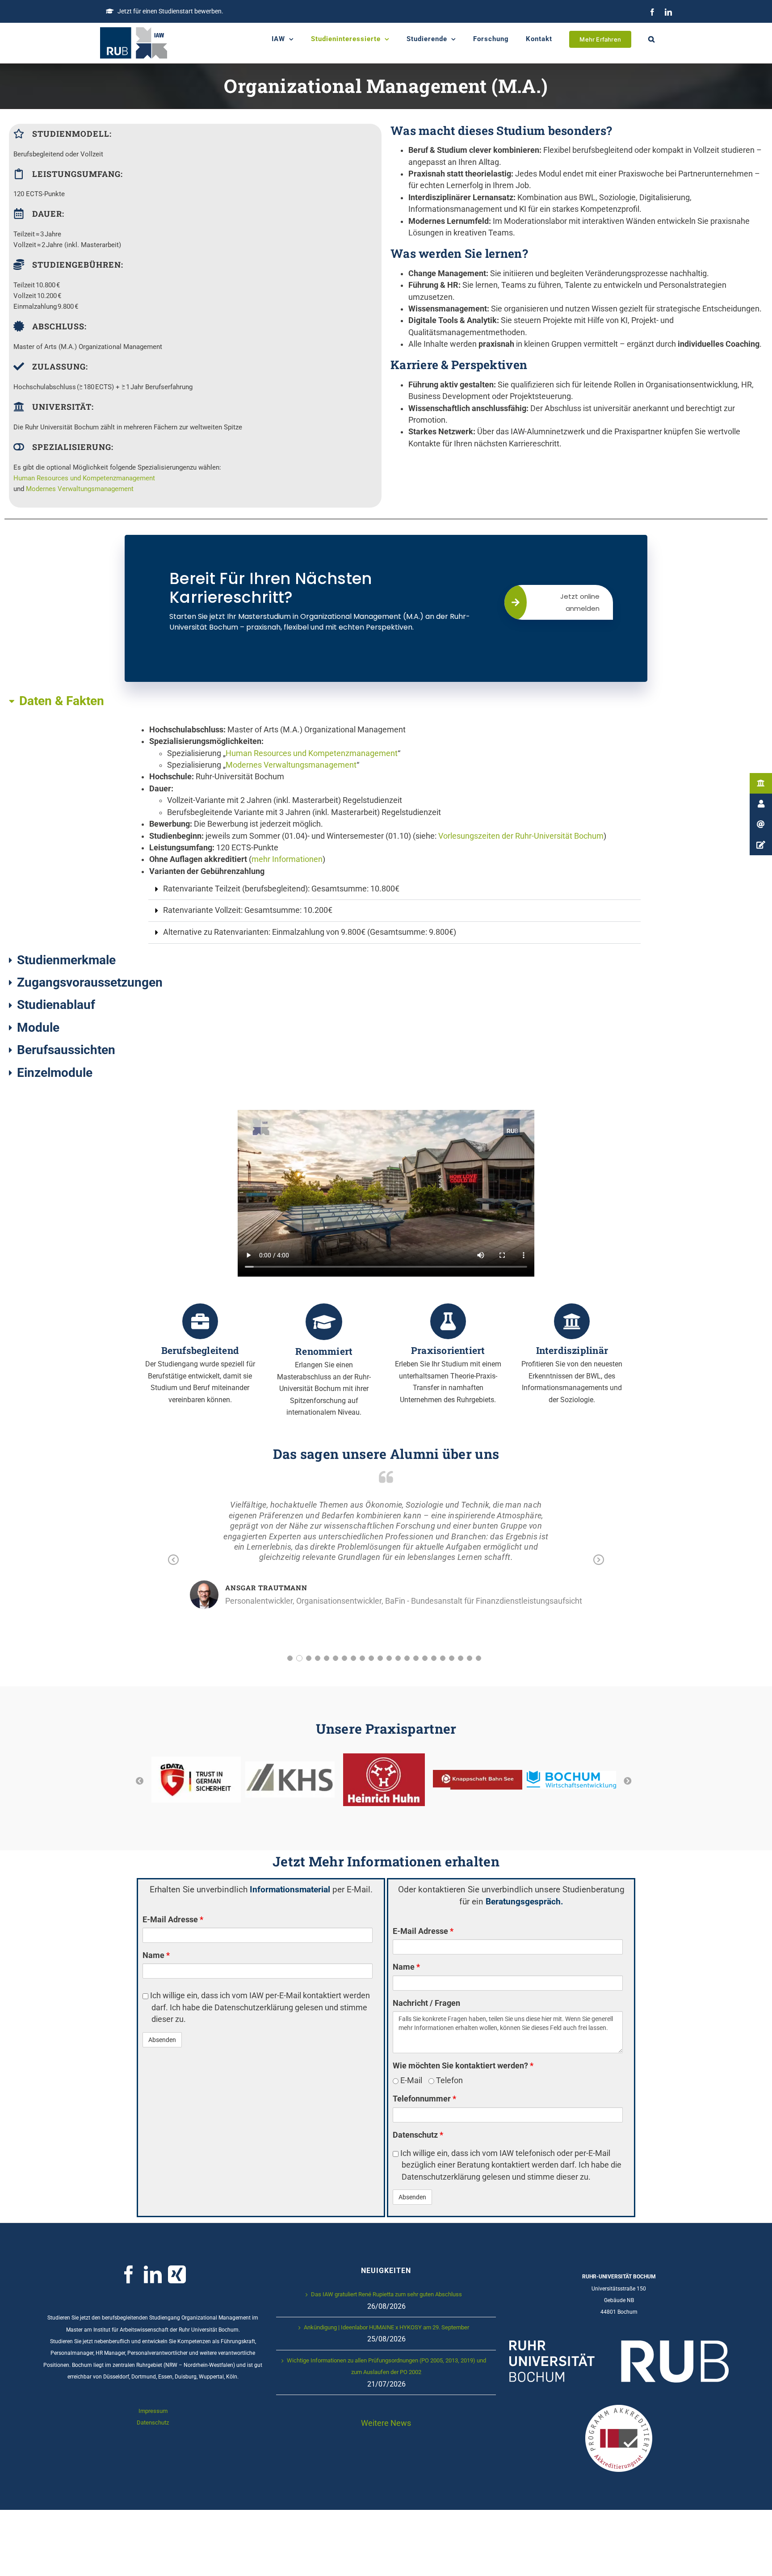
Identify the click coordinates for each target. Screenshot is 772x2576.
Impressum (153, 2411)
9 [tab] (362, 1658)
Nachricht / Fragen (426, 2003)
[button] (652, 39)
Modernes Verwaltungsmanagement (80, 489)
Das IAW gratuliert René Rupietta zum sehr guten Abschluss (386, 2294)
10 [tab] (371, 1658)
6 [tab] (336, 1658)
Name (156, 1955)
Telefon (449, 2080)
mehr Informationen (287, 859)
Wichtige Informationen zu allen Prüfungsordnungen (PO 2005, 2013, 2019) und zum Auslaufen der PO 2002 (386, 2366)
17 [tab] (434, 1658)
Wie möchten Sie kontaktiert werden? (463, 2066)
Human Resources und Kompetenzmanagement (84, 478)
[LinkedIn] (668, 12)
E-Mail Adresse (173, 1920)
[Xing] (177, 2274)
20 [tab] (461, 1658)
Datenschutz (418, 2135)
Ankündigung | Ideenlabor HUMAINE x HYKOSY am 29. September (386, 2327)
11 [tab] (380, 1658)
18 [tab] (443, 1658)
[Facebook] (652, 12)
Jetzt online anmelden (580, 602)
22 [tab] (478, 1658)
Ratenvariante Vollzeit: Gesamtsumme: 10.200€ (248, 910)
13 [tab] (398, 1658)
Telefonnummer (424, 2099)
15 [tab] (416, 1658)
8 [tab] (353, 1658)
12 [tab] (389, 1658)
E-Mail (410, 2080)
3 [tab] (308, 1658)
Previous (173, 1560)
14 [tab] (407, 1658)
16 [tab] (425, 1658)
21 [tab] (470, 1658)
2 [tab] (299, 1658)
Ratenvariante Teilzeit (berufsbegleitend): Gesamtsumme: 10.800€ (281, 889)
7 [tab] (344, 1658)
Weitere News (386, 2423)
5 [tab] (327, 1658)
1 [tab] (290, 1658)
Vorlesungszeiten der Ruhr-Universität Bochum (521, 836)
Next (599, 1560)
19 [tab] (452, 1658)
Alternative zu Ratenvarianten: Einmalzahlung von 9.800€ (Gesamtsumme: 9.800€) (310, 932)
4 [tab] (318, 1658)
